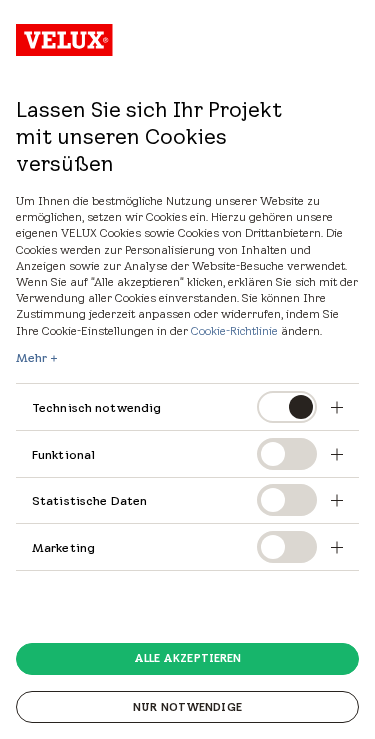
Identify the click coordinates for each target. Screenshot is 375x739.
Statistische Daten (89, 500)
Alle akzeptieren (188, 658)
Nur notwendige (187, 707)
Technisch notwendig (96, 407)
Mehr (31, 358)
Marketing (63, 547)
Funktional (63, 454)
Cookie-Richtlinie (234, 330)
